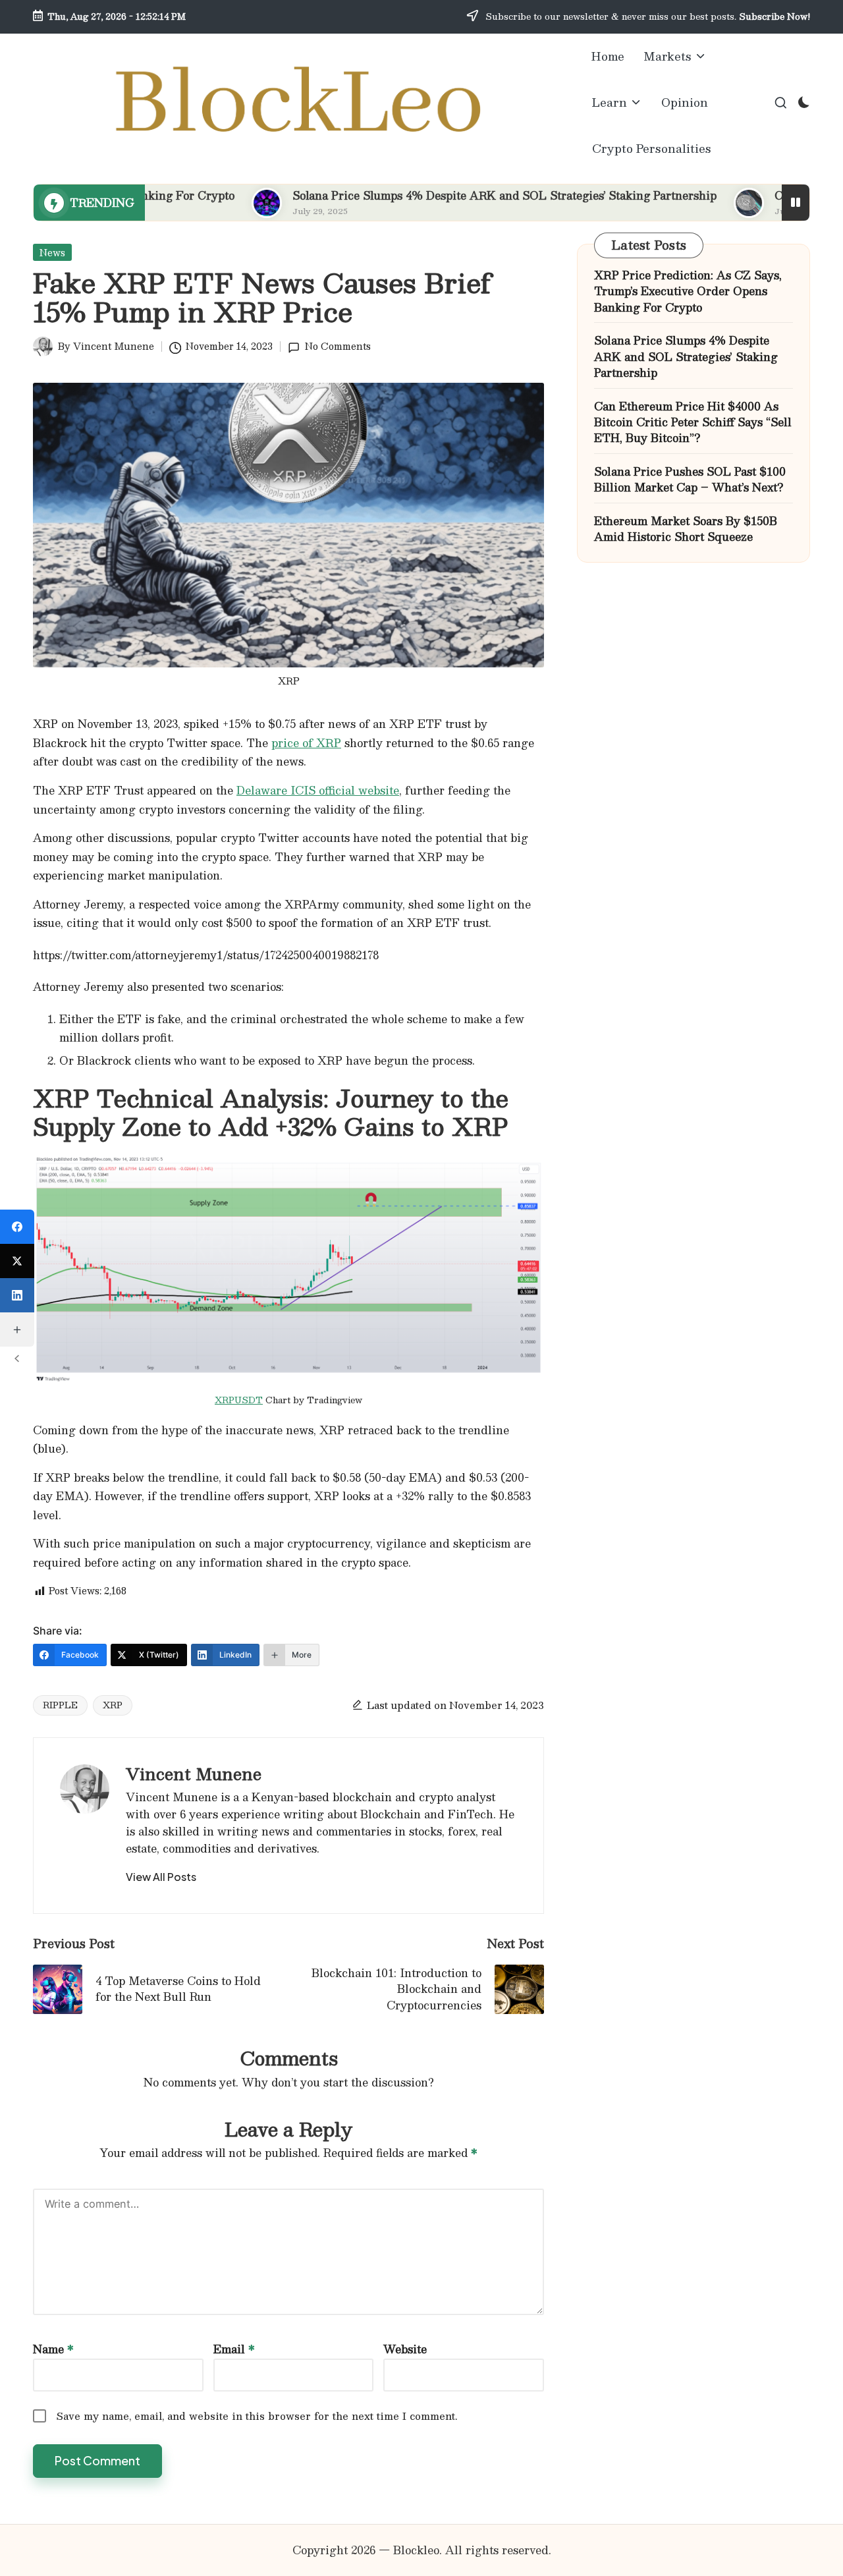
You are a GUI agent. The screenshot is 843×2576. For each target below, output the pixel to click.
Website (405, 2349)
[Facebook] (17, 1227)
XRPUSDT (239, 1400)
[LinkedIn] (17, 1295)
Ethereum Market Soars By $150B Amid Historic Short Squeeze (686, 529)
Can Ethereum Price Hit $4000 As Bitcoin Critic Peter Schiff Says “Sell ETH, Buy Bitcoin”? (693, 423)
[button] (161, 1877)
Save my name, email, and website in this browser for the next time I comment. (257, 2416)
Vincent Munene (194, 1774)
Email (234, 2349)
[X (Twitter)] (17, 1261)
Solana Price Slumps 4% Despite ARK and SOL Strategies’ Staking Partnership (436, 195)
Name (53, 2349)
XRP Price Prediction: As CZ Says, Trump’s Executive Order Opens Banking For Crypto (688, 292)
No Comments (338, 346)
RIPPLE (60, 1705)
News (52, 252)
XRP (113, 1705)
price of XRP (306, 743)
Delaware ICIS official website (318, 790)
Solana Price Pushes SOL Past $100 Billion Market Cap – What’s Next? (690, 480)
